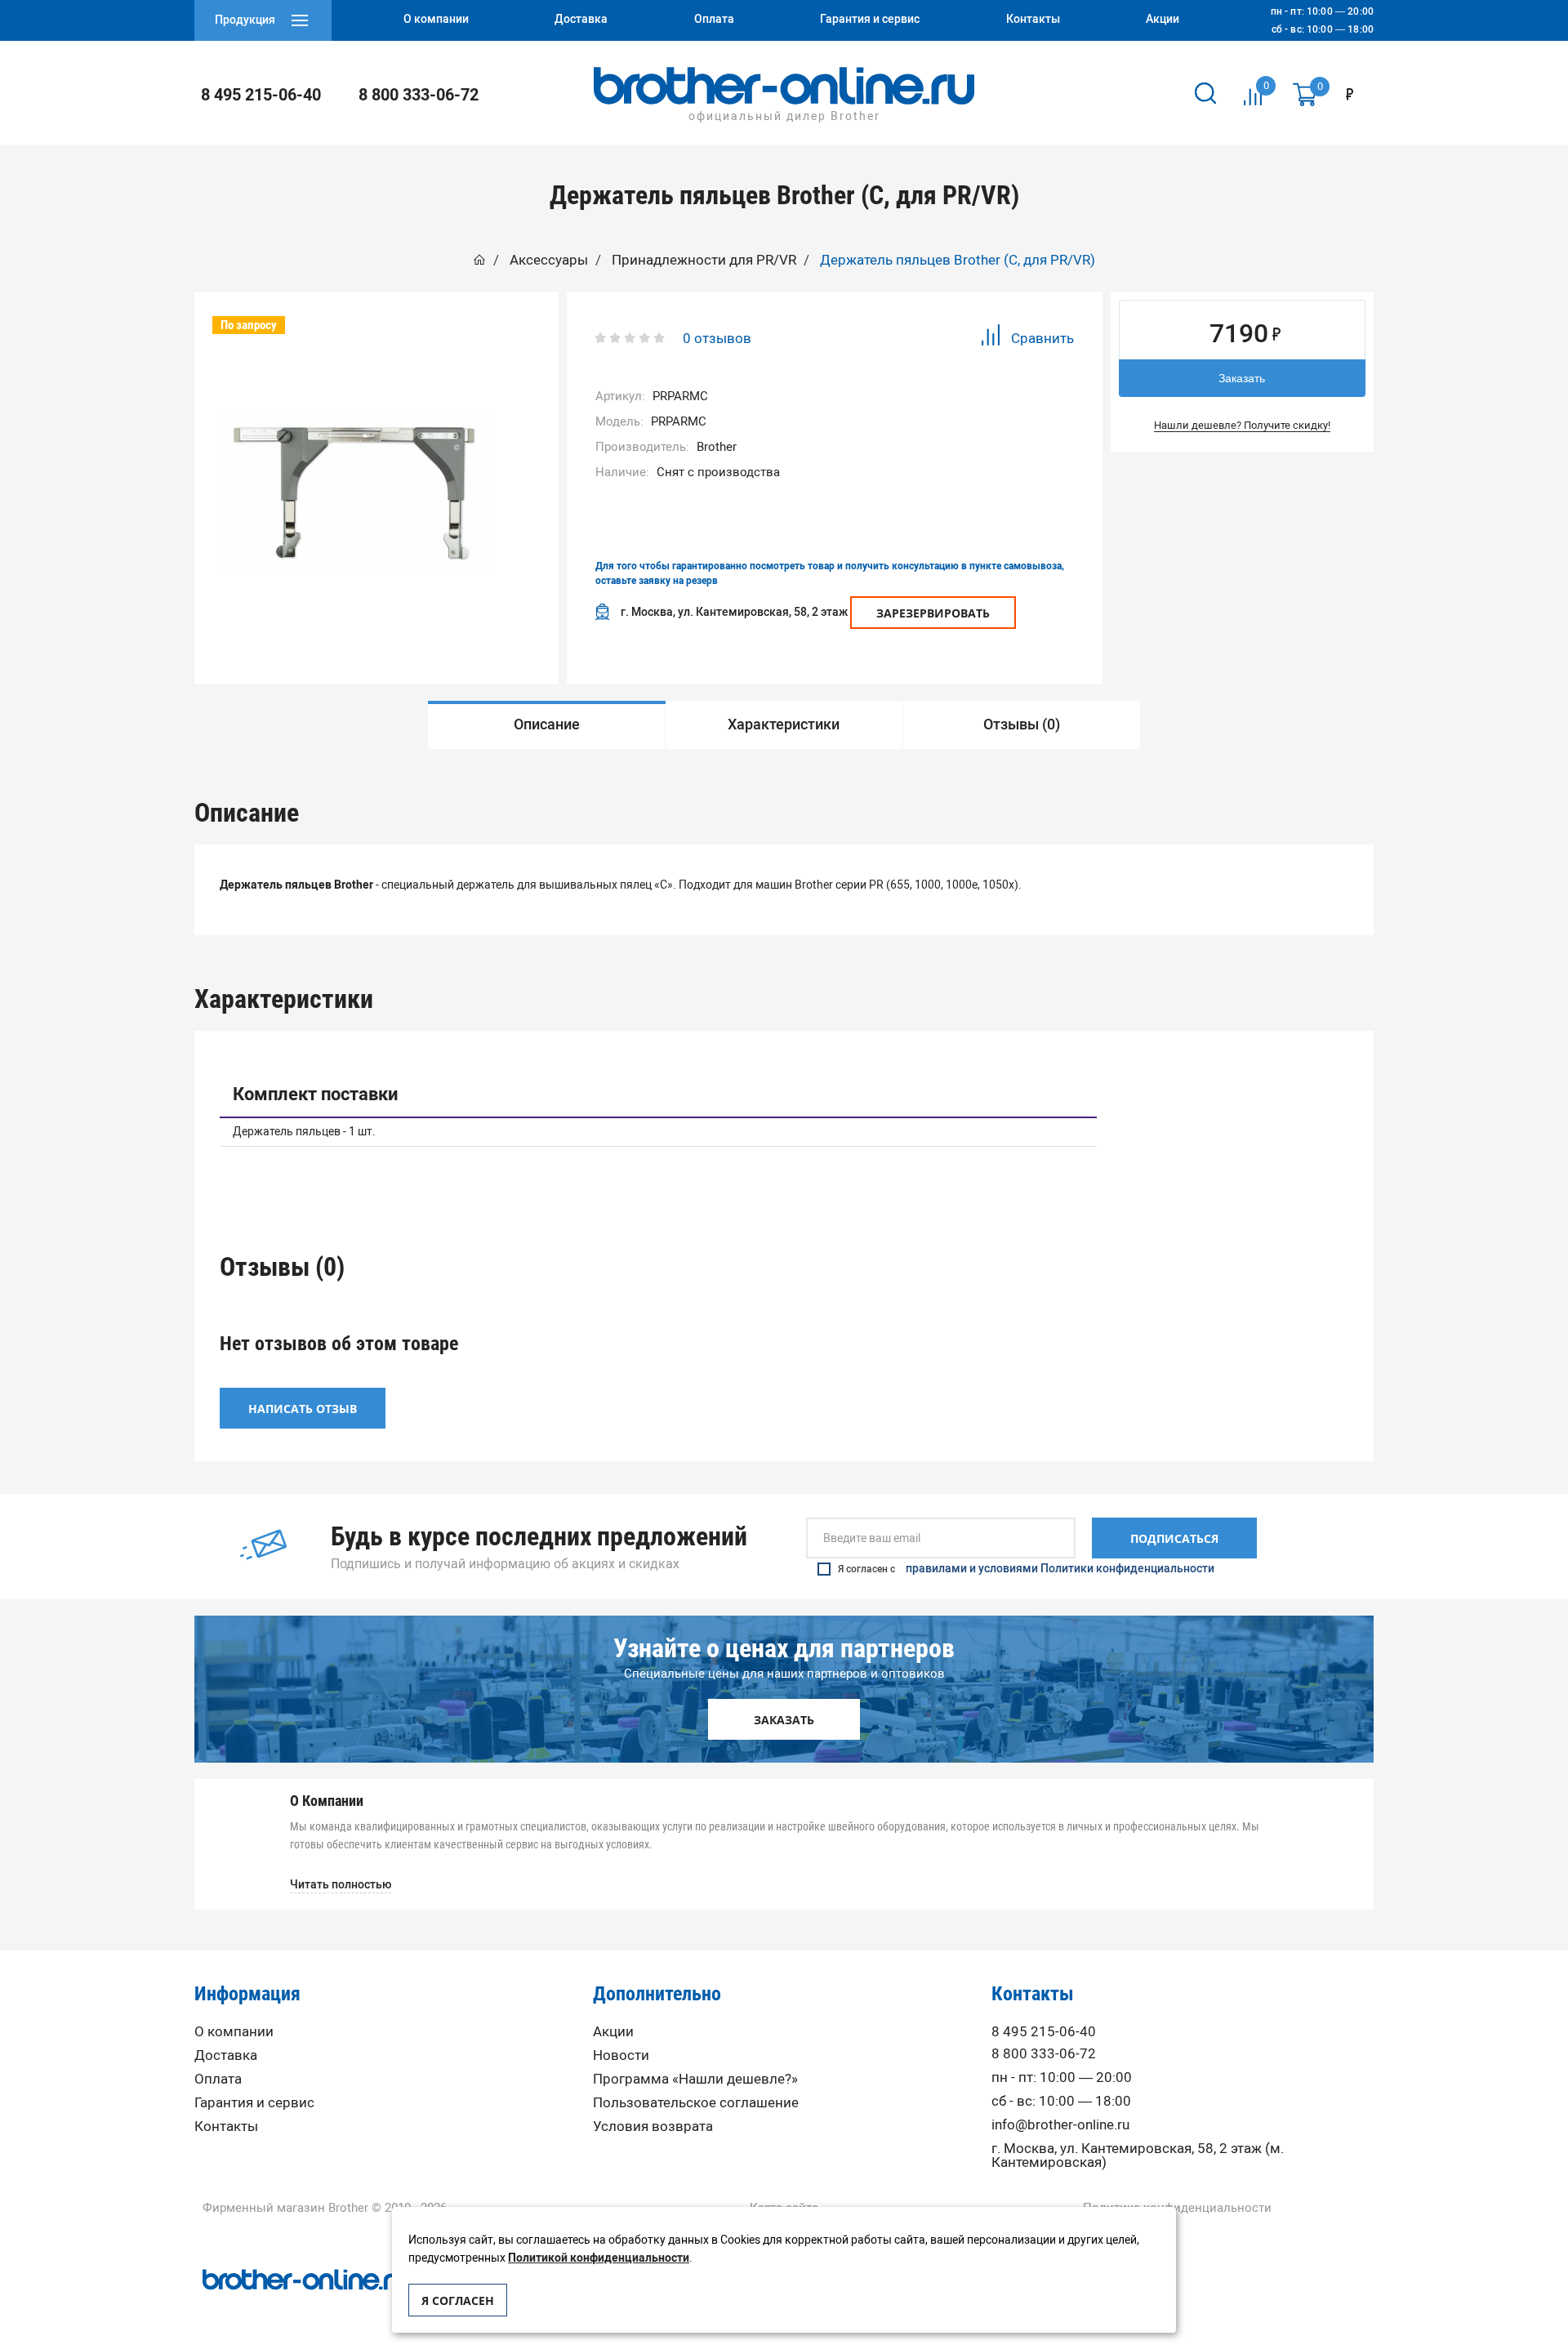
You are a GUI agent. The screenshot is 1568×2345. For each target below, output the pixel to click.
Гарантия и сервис (254, 2103)
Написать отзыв (303, 1409)
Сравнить (1042, 338)
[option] (354, 493)
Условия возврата (653, 2127)
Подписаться (1174, 1538)
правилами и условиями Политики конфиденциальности (1060, 1569)
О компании (234, 2032)
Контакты (226, 2127)
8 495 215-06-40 (261, 95)
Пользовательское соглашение (696, 2103)
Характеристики (784, 724)
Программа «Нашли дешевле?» (695, 2079)
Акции (613, 2032)
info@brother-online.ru (1060, 2125)
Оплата (218, 2079)
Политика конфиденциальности (1177, 2208)
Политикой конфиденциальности (599, 2258)
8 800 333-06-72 (419, 95)
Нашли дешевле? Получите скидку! (1242, 425)
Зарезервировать (933, 613)
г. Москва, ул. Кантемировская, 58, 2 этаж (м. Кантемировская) (1138, 2156)
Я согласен (458, 2300)
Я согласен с (1026, 1569)
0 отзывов (717, 338)
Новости (621, 2055)
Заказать (1242, 378)
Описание (547, 724)
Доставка (226, 2055)
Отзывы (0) (1022, 724)
